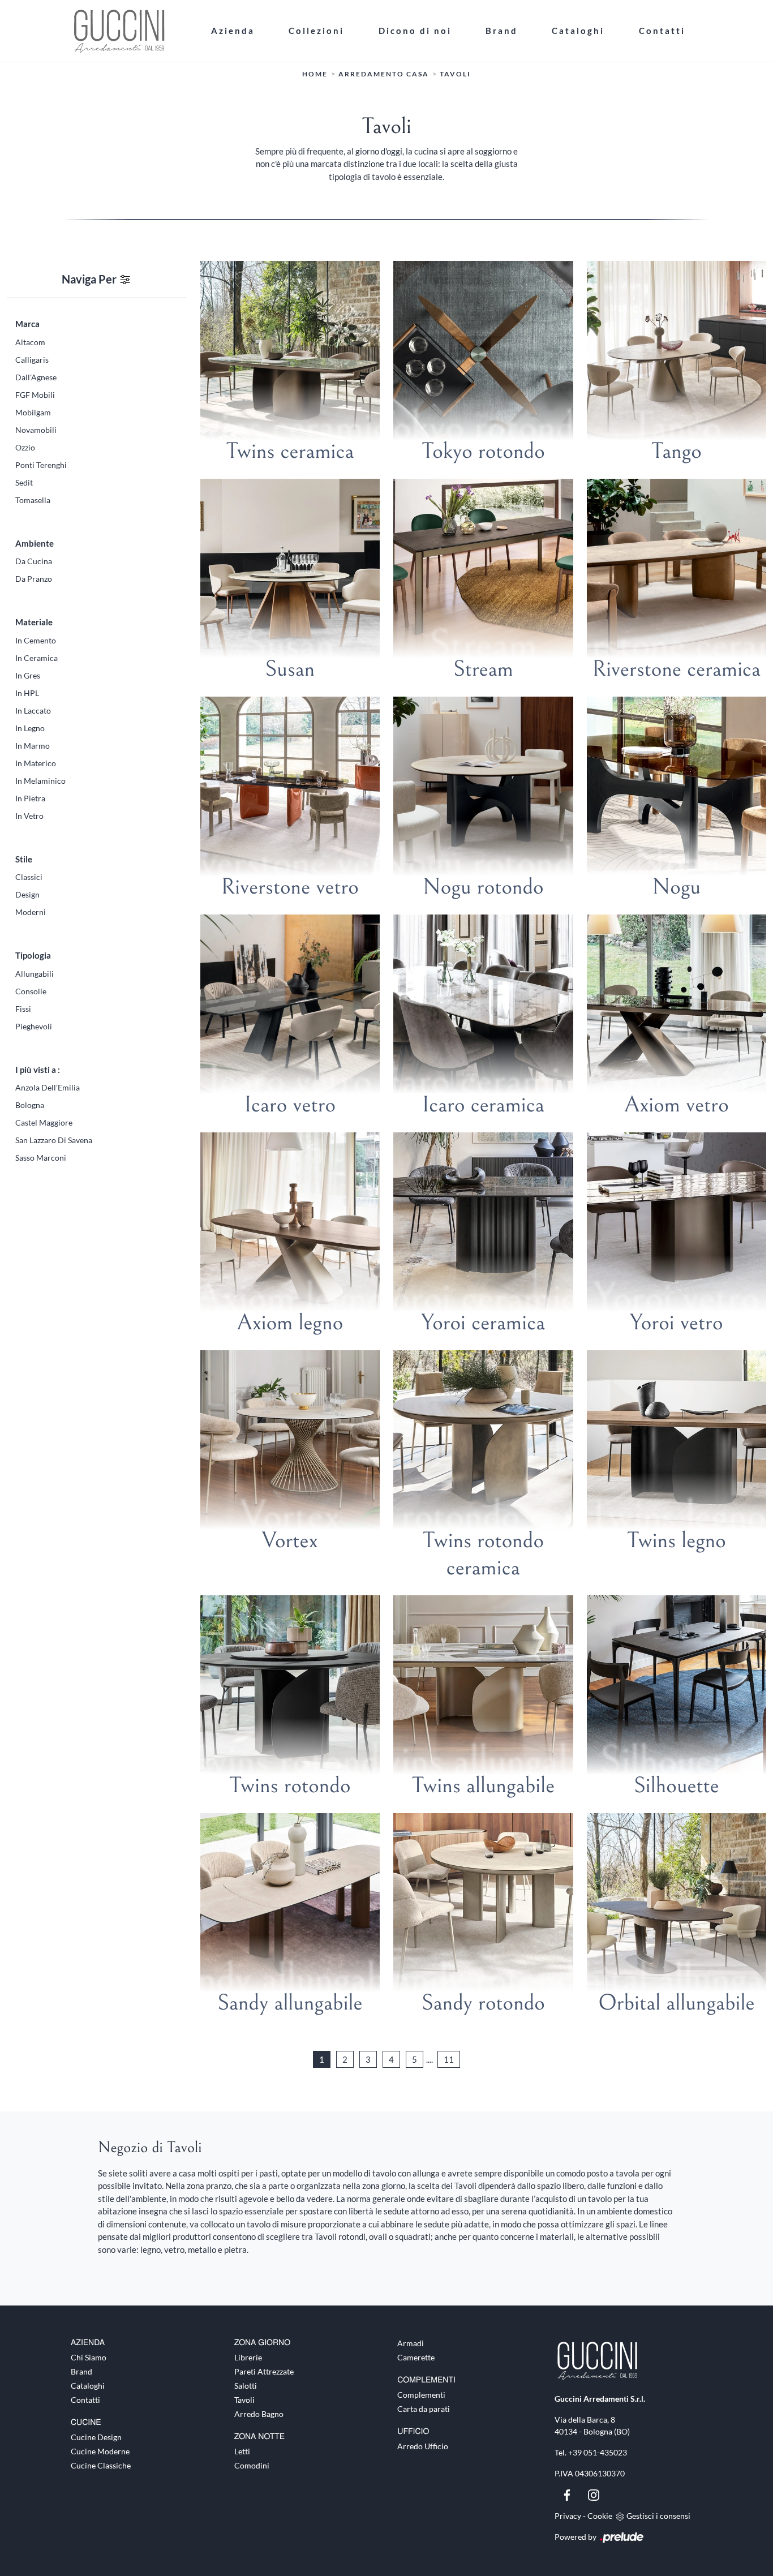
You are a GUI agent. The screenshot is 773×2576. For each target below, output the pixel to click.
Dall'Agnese (36, 377)
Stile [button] (24, 859)
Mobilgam (33, 412)
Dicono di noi (415, 31)
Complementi (421, 2395)
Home (315, 74)
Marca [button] (27, 324)
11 (449, 2059)
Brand (502, 31)
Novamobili (36, 430)
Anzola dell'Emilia (48, 1087)
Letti (242, 2451)
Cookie (600, 2516)
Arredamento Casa (384, 74)
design (27, 894)
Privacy (568, 2516)
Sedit (24, 482)
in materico (36, 763)
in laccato (33, 710)
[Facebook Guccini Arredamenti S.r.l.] (568, 2494)
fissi (23, 1009)
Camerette (416, 2357)
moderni (31, 912)
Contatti (662, 31)
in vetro (29, 816)
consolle (31, 991)
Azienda (233, 31)
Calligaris (32, 360)
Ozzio (25, 447)
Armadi (411, 2343)
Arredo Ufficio (423, 2446)
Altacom (30, 342)
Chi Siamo (89, 2357)
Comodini (252, 2465)
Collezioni (316, 31)
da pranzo (34, 579)
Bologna (30, 1105)
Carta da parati (424, 2409)
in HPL (27, 693)
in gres (28, 675)
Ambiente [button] (35, 543)
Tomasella (33, 500)
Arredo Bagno (259, 2414)
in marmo (33, 746)
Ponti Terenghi (41, 465)
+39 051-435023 (598, 2452)
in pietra (30, 798)
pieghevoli (34, 1026)
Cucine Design (96, 2437)
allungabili (35, 974)
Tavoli (455, 74)
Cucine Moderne (100, 2451)
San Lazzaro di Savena (54, 1140)
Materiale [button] (34, 622)
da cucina (34, 561)
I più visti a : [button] (38, 1070)
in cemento (36, 640)
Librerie (248, 2357)
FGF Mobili (35, 395)
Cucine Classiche (101, 2465)
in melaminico (40, 781)
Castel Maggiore (44, 1122)
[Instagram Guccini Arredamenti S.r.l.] (594, 2494)
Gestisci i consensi (658, 2516)
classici (29, 877)
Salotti (246, 2386)
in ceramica (36, 658)
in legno (30, 728)
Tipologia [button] (33, 955)
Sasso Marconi (41, 1158)
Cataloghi (578, 31)
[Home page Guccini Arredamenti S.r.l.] (132, 31)
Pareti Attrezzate (264, 2371)
